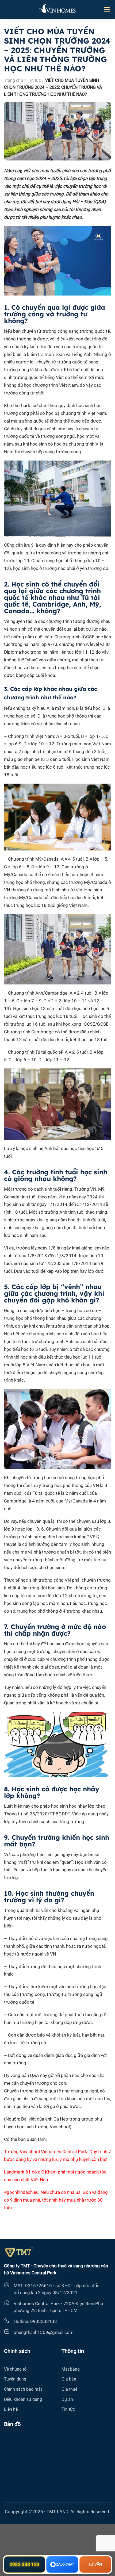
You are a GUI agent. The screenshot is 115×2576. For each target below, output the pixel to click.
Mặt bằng (71, 2369)
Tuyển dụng (15, 2379)
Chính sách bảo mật (23, 2389)
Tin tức (34, 80)
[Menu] (107, 9)
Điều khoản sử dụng (23, 2399)
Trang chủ (14, 80)
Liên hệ (11, 2409)
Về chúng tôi (16, 2369)
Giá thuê (69, 2389)
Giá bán (69, 2379)
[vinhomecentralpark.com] (57, 9)
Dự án (67, 2399)
